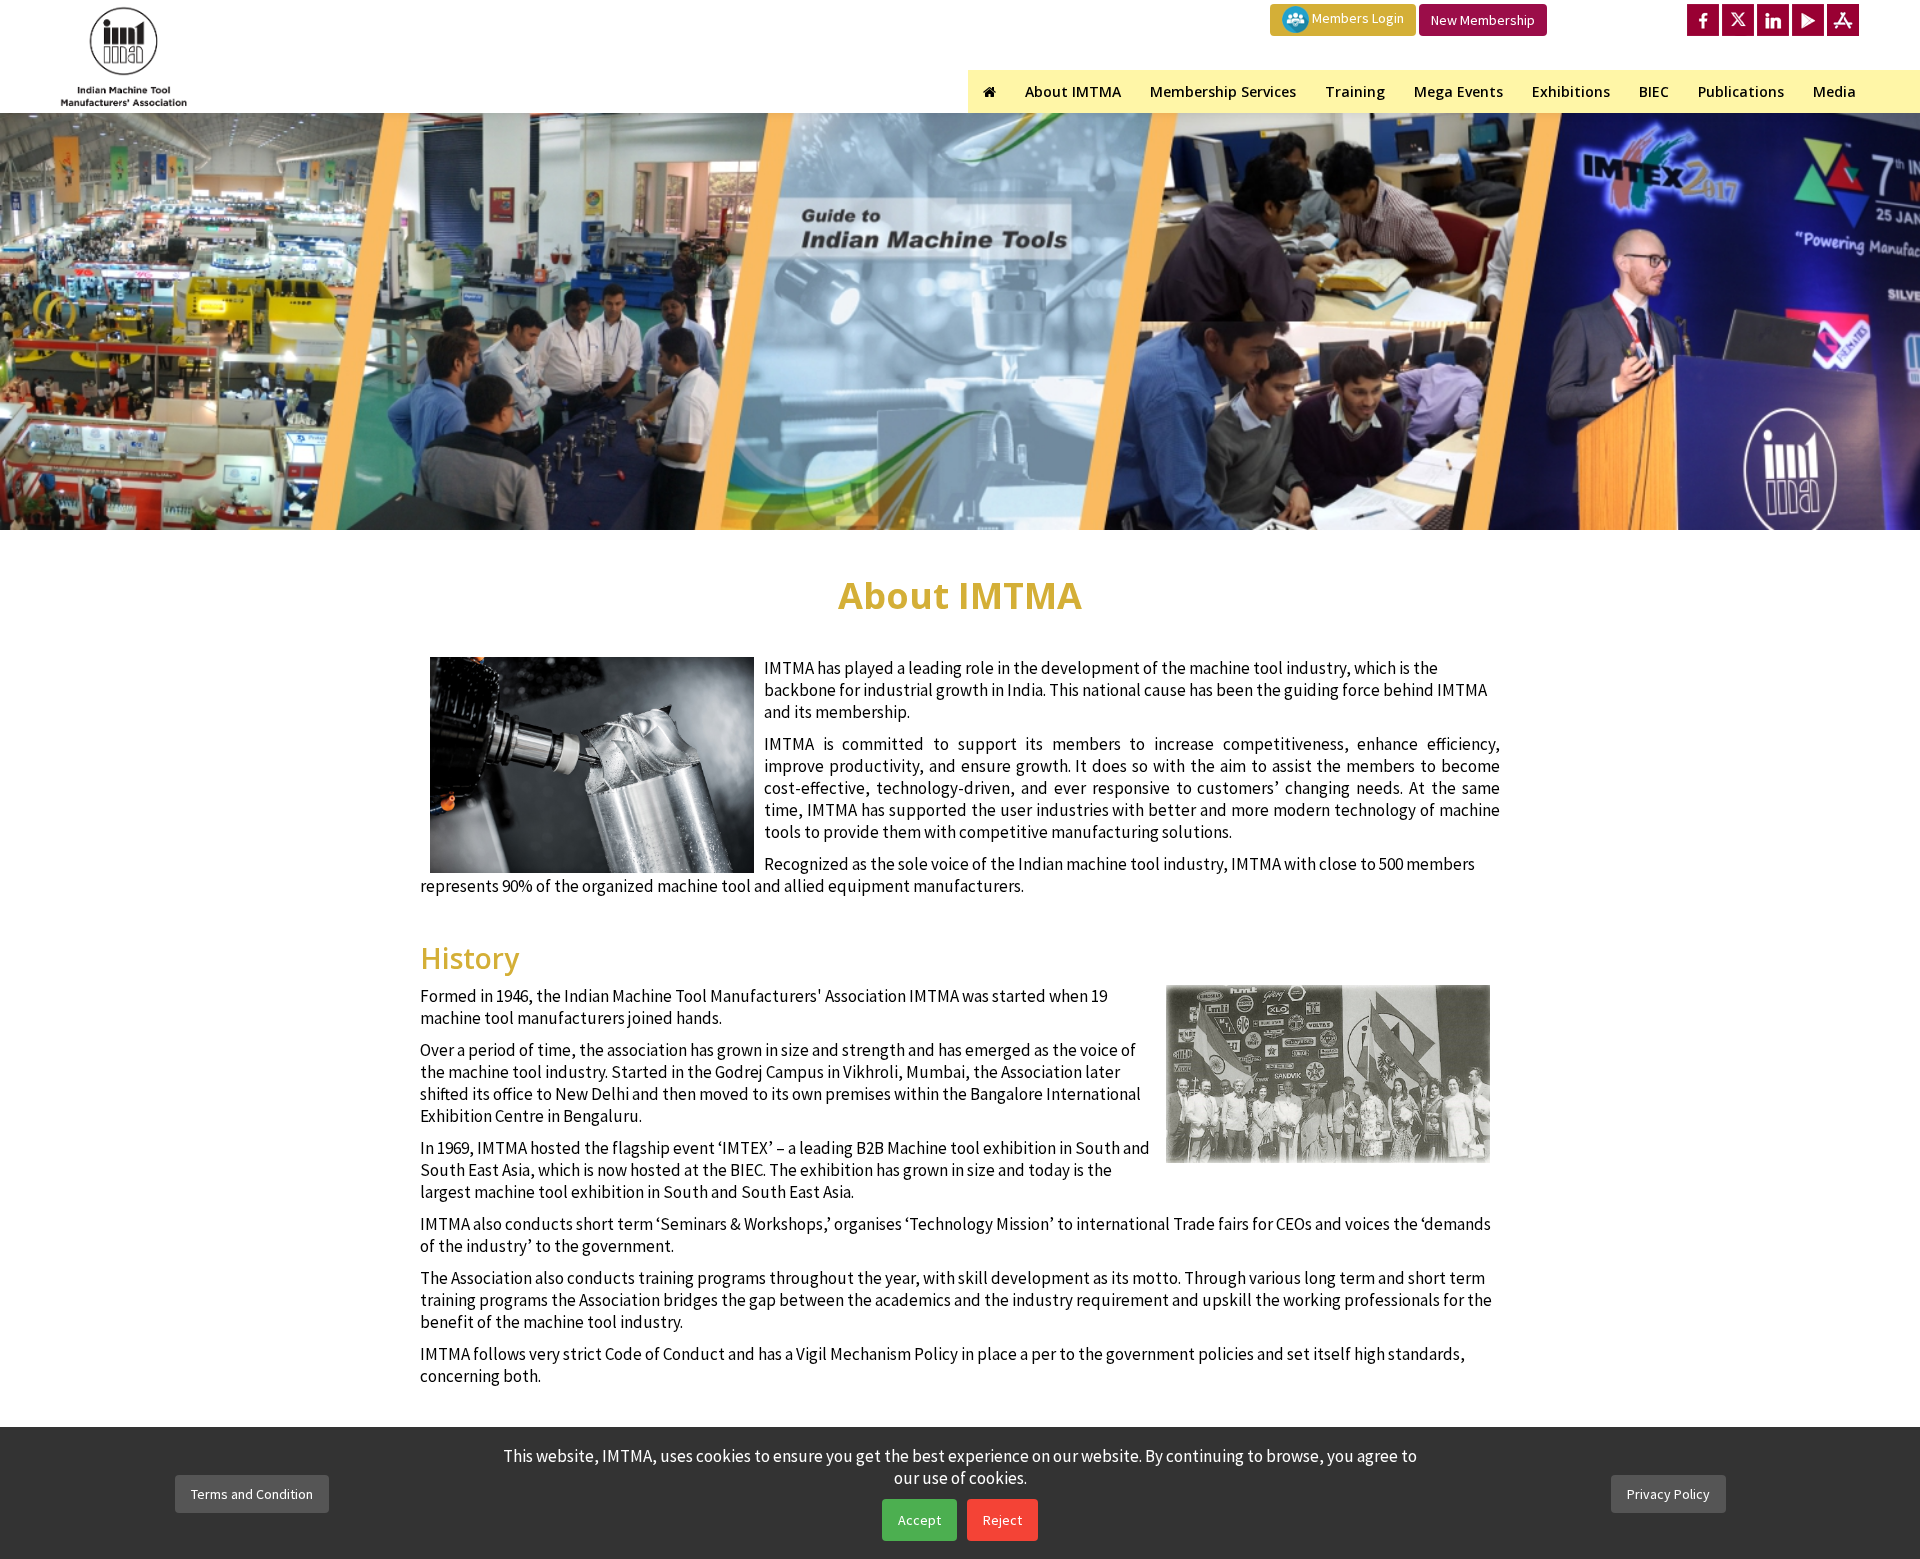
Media (1834, 91)
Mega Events (1458, 91)
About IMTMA (1073, 91)
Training (1355, 91)
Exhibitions (1571, 91)
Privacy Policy (1668, 1494)
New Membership (1483, 20)
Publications (1741, 91)
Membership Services (1223, 91)
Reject (1002, 1520)
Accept (919, 1520)
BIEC (1654, 91)
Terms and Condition (252, 1494)
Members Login (1356, 18)
